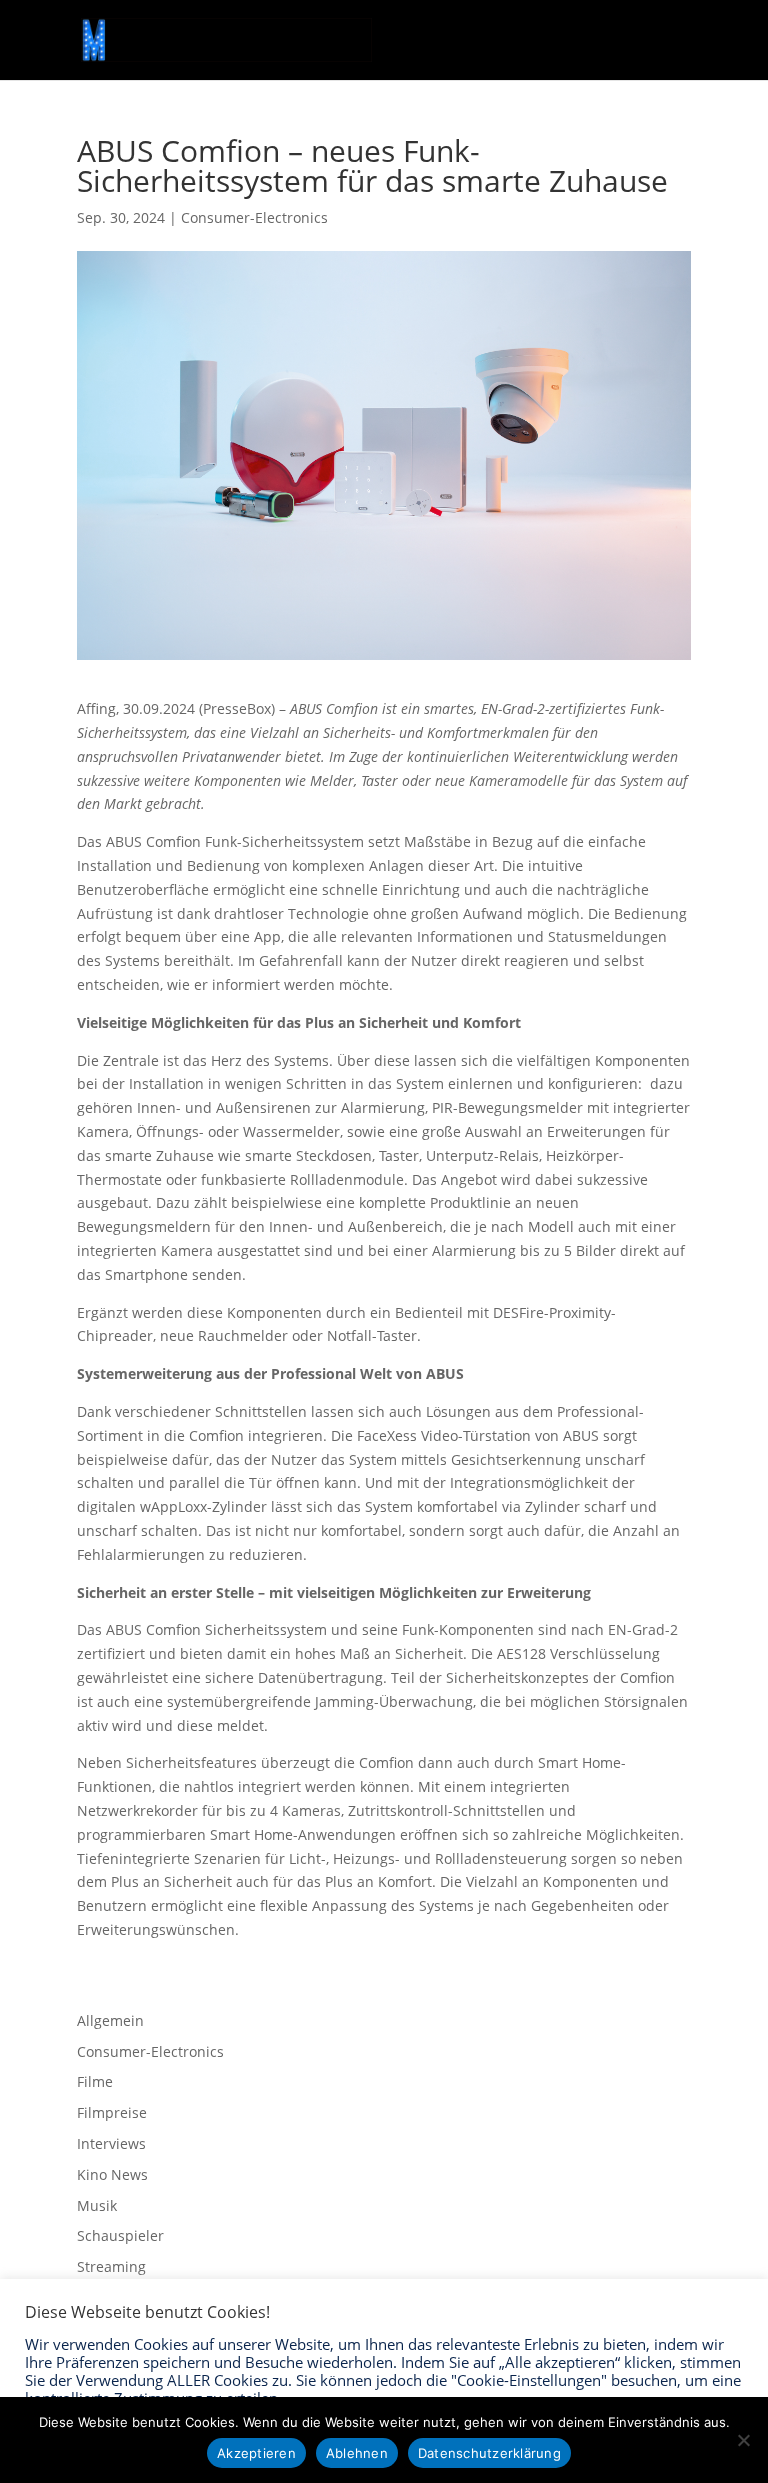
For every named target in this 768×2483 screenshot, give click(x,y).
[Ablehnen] (743, 2440)
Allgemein (110, 2020)
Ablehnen (357, 2453)
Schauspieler (120, 2235)
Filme (95, 2081)
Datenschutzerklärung (489, 2453)
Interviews (111, 2143)
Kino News (112, 2174)
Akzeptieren (256, 2453)
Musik (97, 2205)
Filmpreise (112, 2112)
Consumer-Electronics (254, 217)
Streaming (111, 2266)
